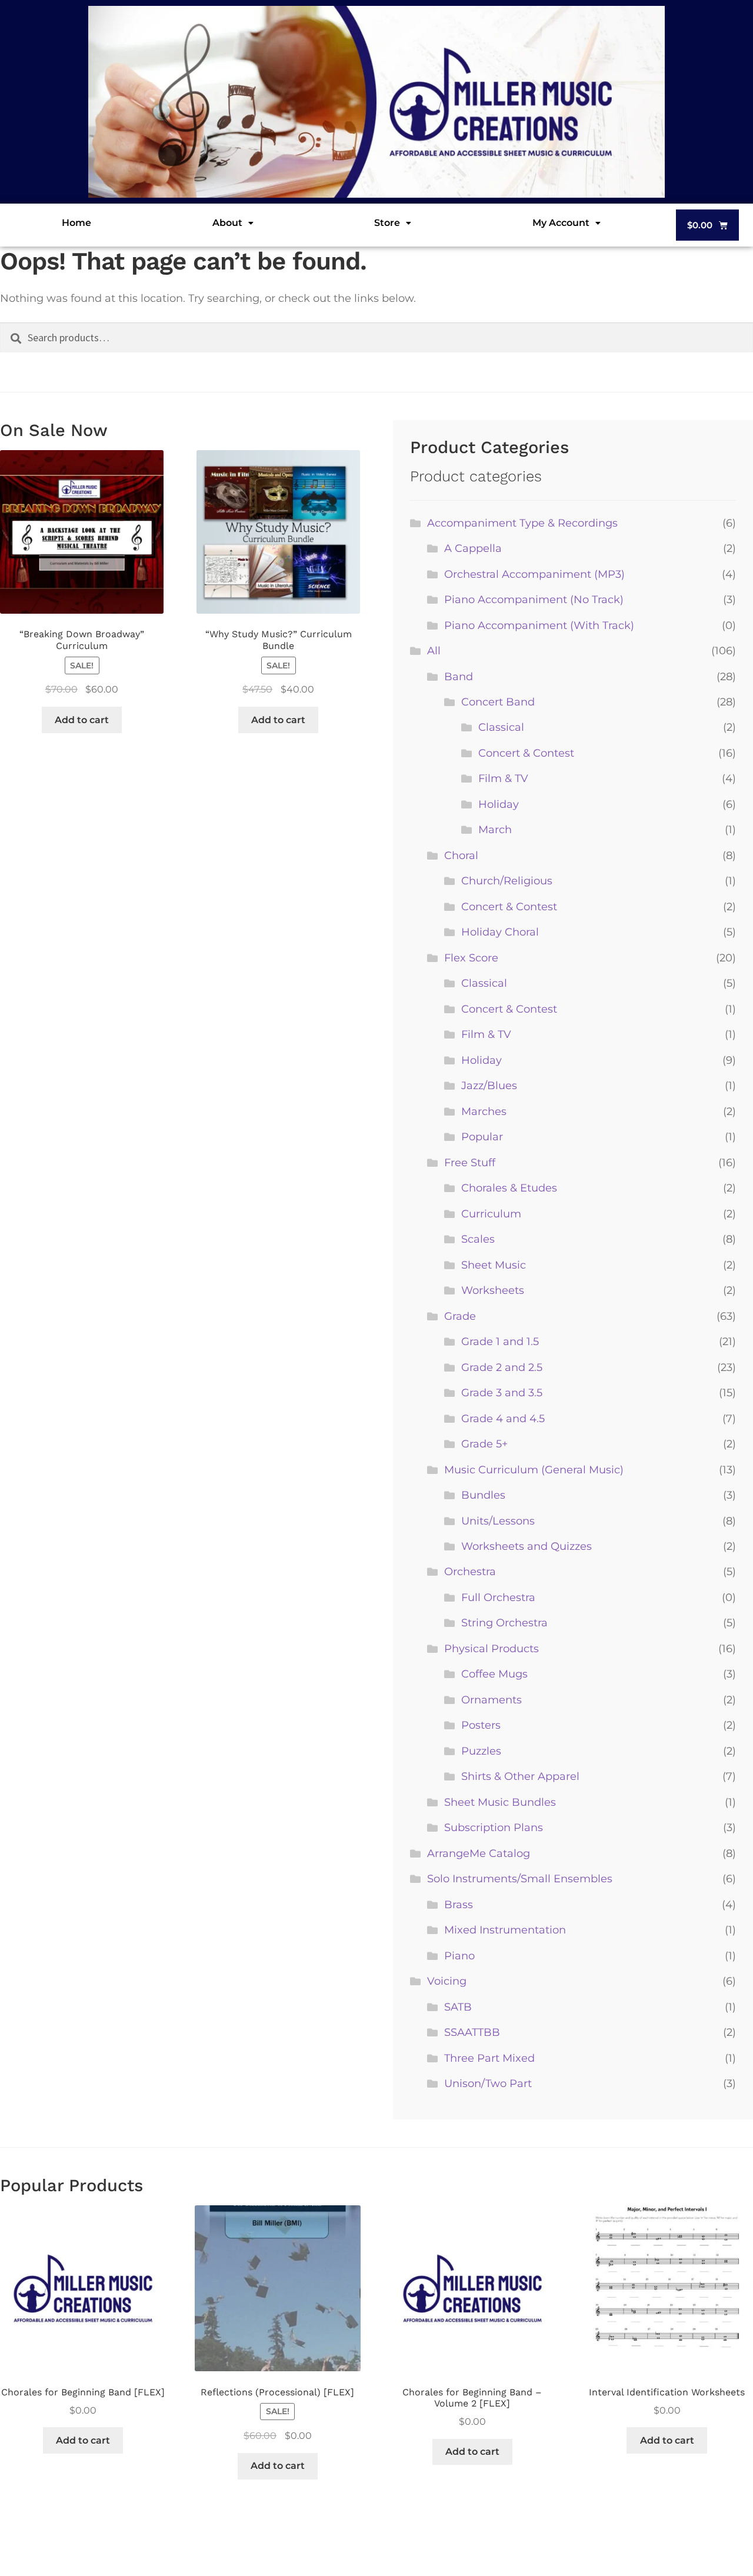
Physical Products (492, 1649)
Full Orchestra (498, 1597)
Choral (461, 856)
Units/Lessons (498, 1521)
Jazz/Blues (489, 1086)
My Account (561, 223)
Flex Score (471, 958)
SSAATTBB (472, 2032)
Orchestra (470, 1572)
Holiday (499, 804)
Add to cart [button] (82, 720)
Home (76, 223)
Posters (481, 1725)
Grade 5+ (484, 1444)
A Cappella (473, 548)
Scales (478, 1239)
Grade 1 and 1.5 (500, 1342)
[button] (233, 223)
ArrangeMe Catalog (479, 1853)
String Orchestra (504, 1623)
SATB (458, 2007)
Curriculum (491, 1214)
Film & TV (503, 778)
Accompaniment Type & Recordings (522, 523)
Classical (501, 727)
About (227, 223)
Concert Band (498, 702)
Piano (459, 1956)
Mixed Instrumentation (505, 1930)
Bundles (483, 1495)
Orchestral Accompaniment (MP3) (534, 574)
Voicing (447, 1981)
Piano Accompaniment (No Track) (534, 600)
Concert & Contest (526, 753)
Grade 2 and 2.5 (502, 1367)
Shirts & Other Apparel (520, 1776)
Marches (484, 1111)
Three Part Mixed (489, 2058)
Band (459, 677)
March (495, 830)
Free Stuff (470, 1163)
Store (387, 223)
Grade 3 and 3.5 (502, 1393)
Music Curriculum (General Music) (534, 1470)
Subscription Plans (494, 1828)
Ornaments (492, 1700)
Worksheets (493, 1290)
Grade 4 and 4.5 (503, 1419)
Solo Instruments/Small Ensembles (520, 1879)
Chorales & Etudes (509, 1188)
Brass (459, 1905)
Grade (460, 1316)
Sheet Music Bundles (500, 1802)
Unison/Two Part (488, 2084)
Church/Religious (507, 881)
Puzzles (481, 1751)
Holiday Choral (500, 932)
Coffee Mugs (494, 1674)
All (434, 651)
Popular (482, 1137)
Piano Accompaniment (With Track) (539, 625)
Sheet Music (494, 1265)
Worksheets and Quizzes (527, 1546)
